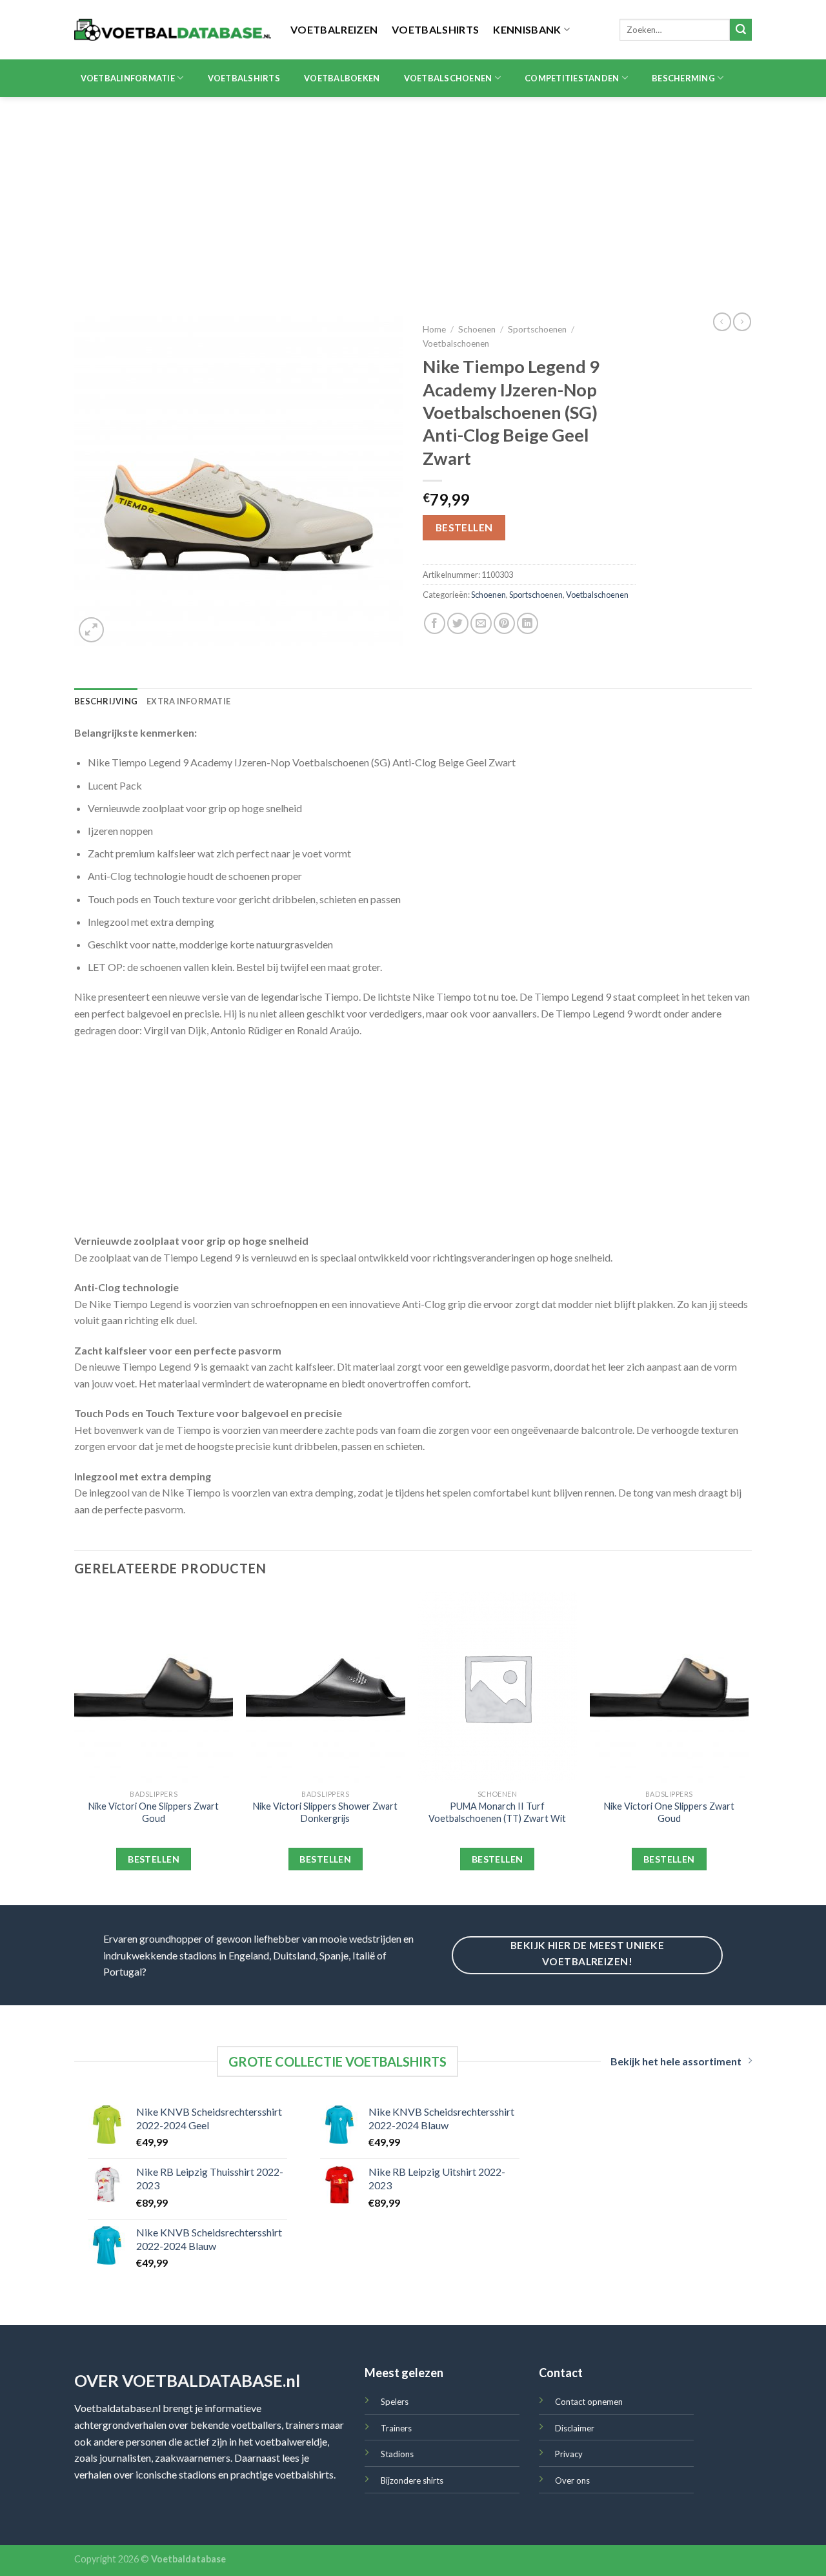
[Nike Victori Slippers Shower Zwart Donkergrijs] (326, 1688)
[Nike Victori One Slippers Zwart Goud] (154, 1688)
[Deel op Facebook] (435, 623)
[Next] (748, 1747)
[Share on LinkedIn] (528, 623)
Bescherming (683, 78)
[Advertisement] (413, 194)
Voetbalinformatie (128, 78)
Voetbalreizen (334, 29)
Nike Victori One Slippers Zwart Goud (154, 1812)
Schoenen (477, 329)
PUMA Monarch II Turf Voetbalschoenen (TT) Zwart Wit (497, 1812)
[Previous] (75, 1747)
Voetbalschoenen (448, 78)
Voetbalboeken (342, 78)
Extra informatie (188, 701)
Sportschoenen (537, 329)
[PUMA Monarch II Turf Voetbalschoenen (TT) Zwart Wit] (497, 1688)
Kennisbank (527, 29)
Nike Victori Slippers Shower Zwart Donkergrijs (325, 1812)
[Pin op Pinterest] (504, 623)
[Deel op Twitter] (458, 623)
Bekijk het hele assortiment (676, 2061)
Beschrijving (106, 701)
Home (434, 329)
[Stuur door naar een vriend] (481, 623)
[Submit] (741, 30)
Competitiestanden (572, 78)
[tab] (106, 701)
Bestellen (464, 527)
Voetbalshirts (435, 29)
